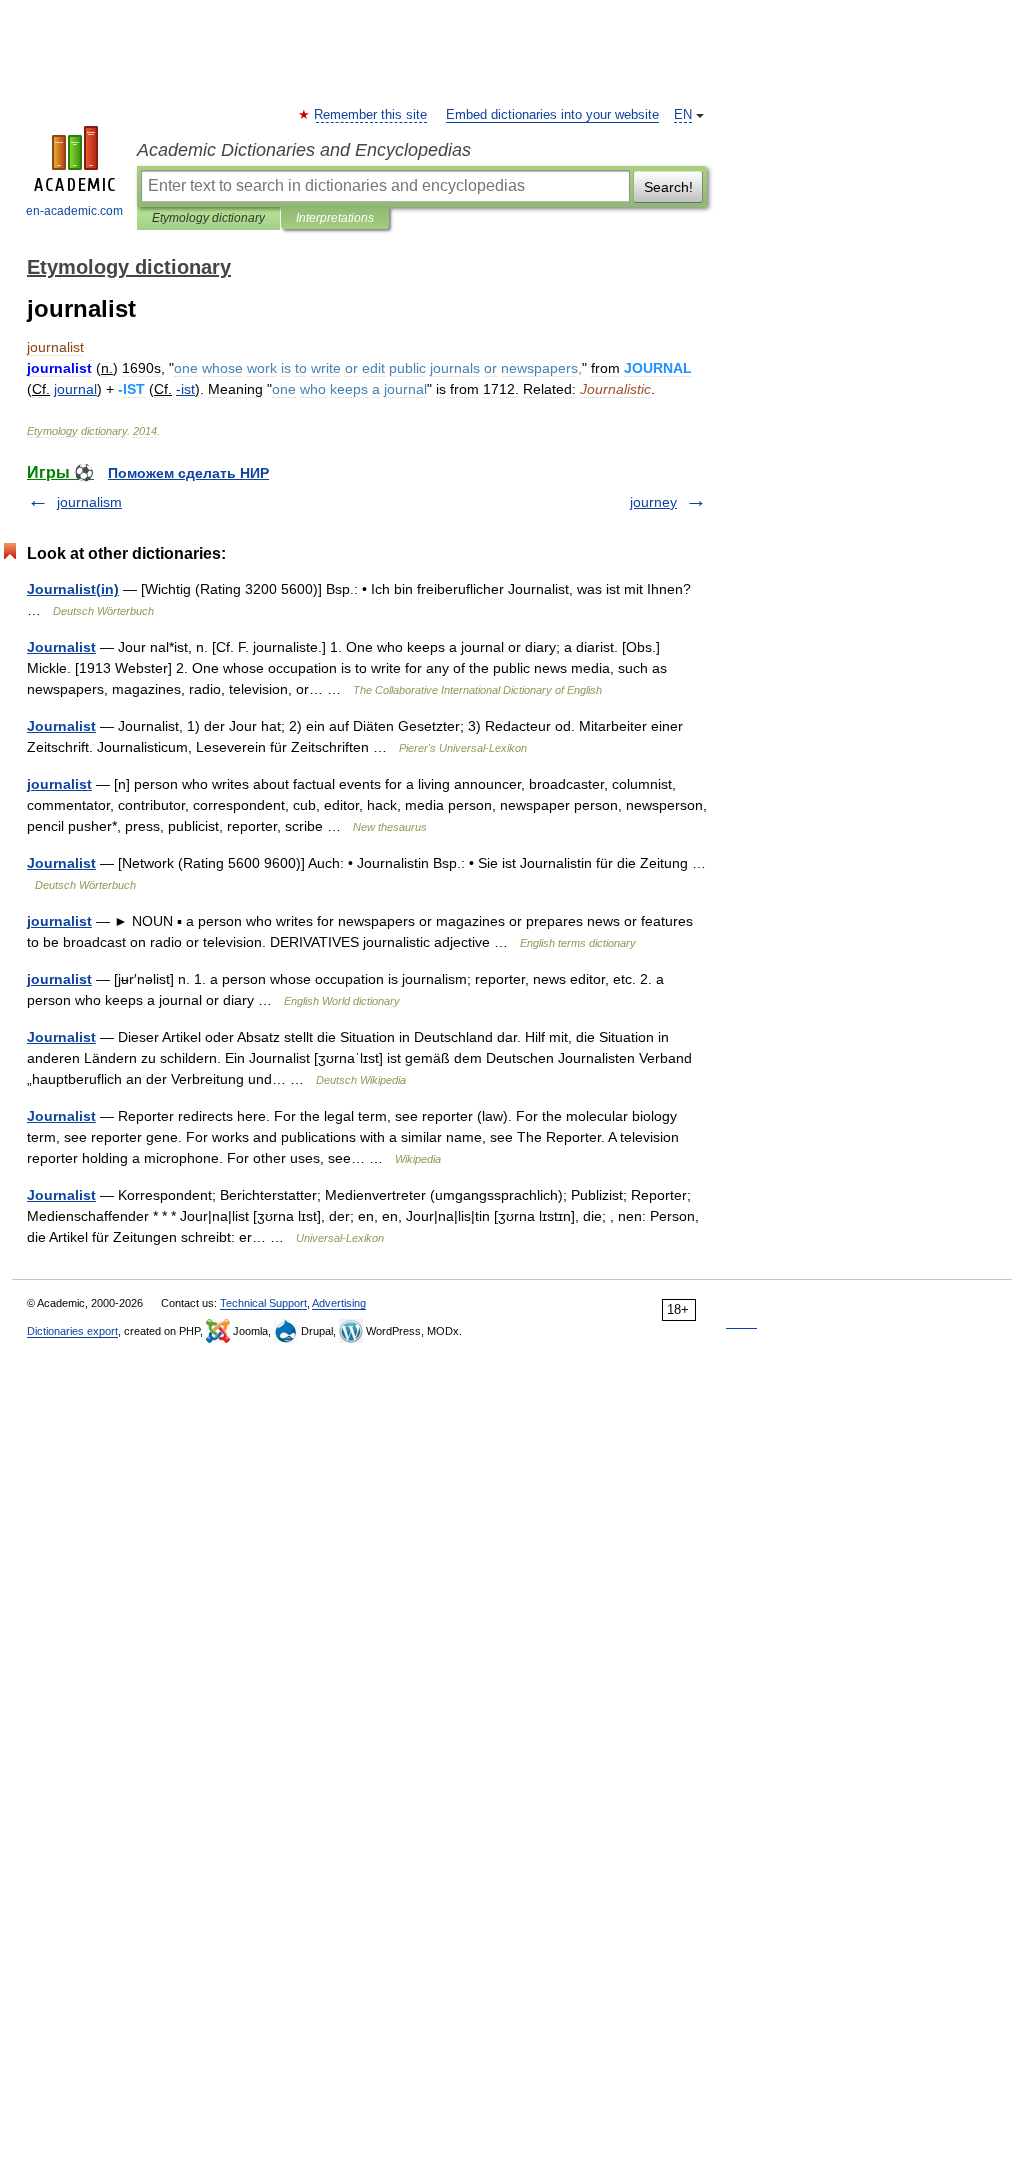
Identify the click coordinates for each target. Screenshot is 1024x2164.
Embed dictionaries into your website (552, 115)
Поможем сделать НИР (188, 473)
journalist (59, 784)
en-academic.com (74, 211)
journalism (89, 502)
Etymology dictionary (208, 218)
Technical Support (263, 1303)
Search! (668, 187)
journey (653, 502)
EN (683, 115)
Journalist (61, 647)
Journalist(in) (73, 589)
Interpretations (335, 218)
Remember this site (371, 115)
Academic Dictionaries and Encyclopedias (304, 150)
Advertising (339, 1303)
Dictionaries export (72, 1331)
